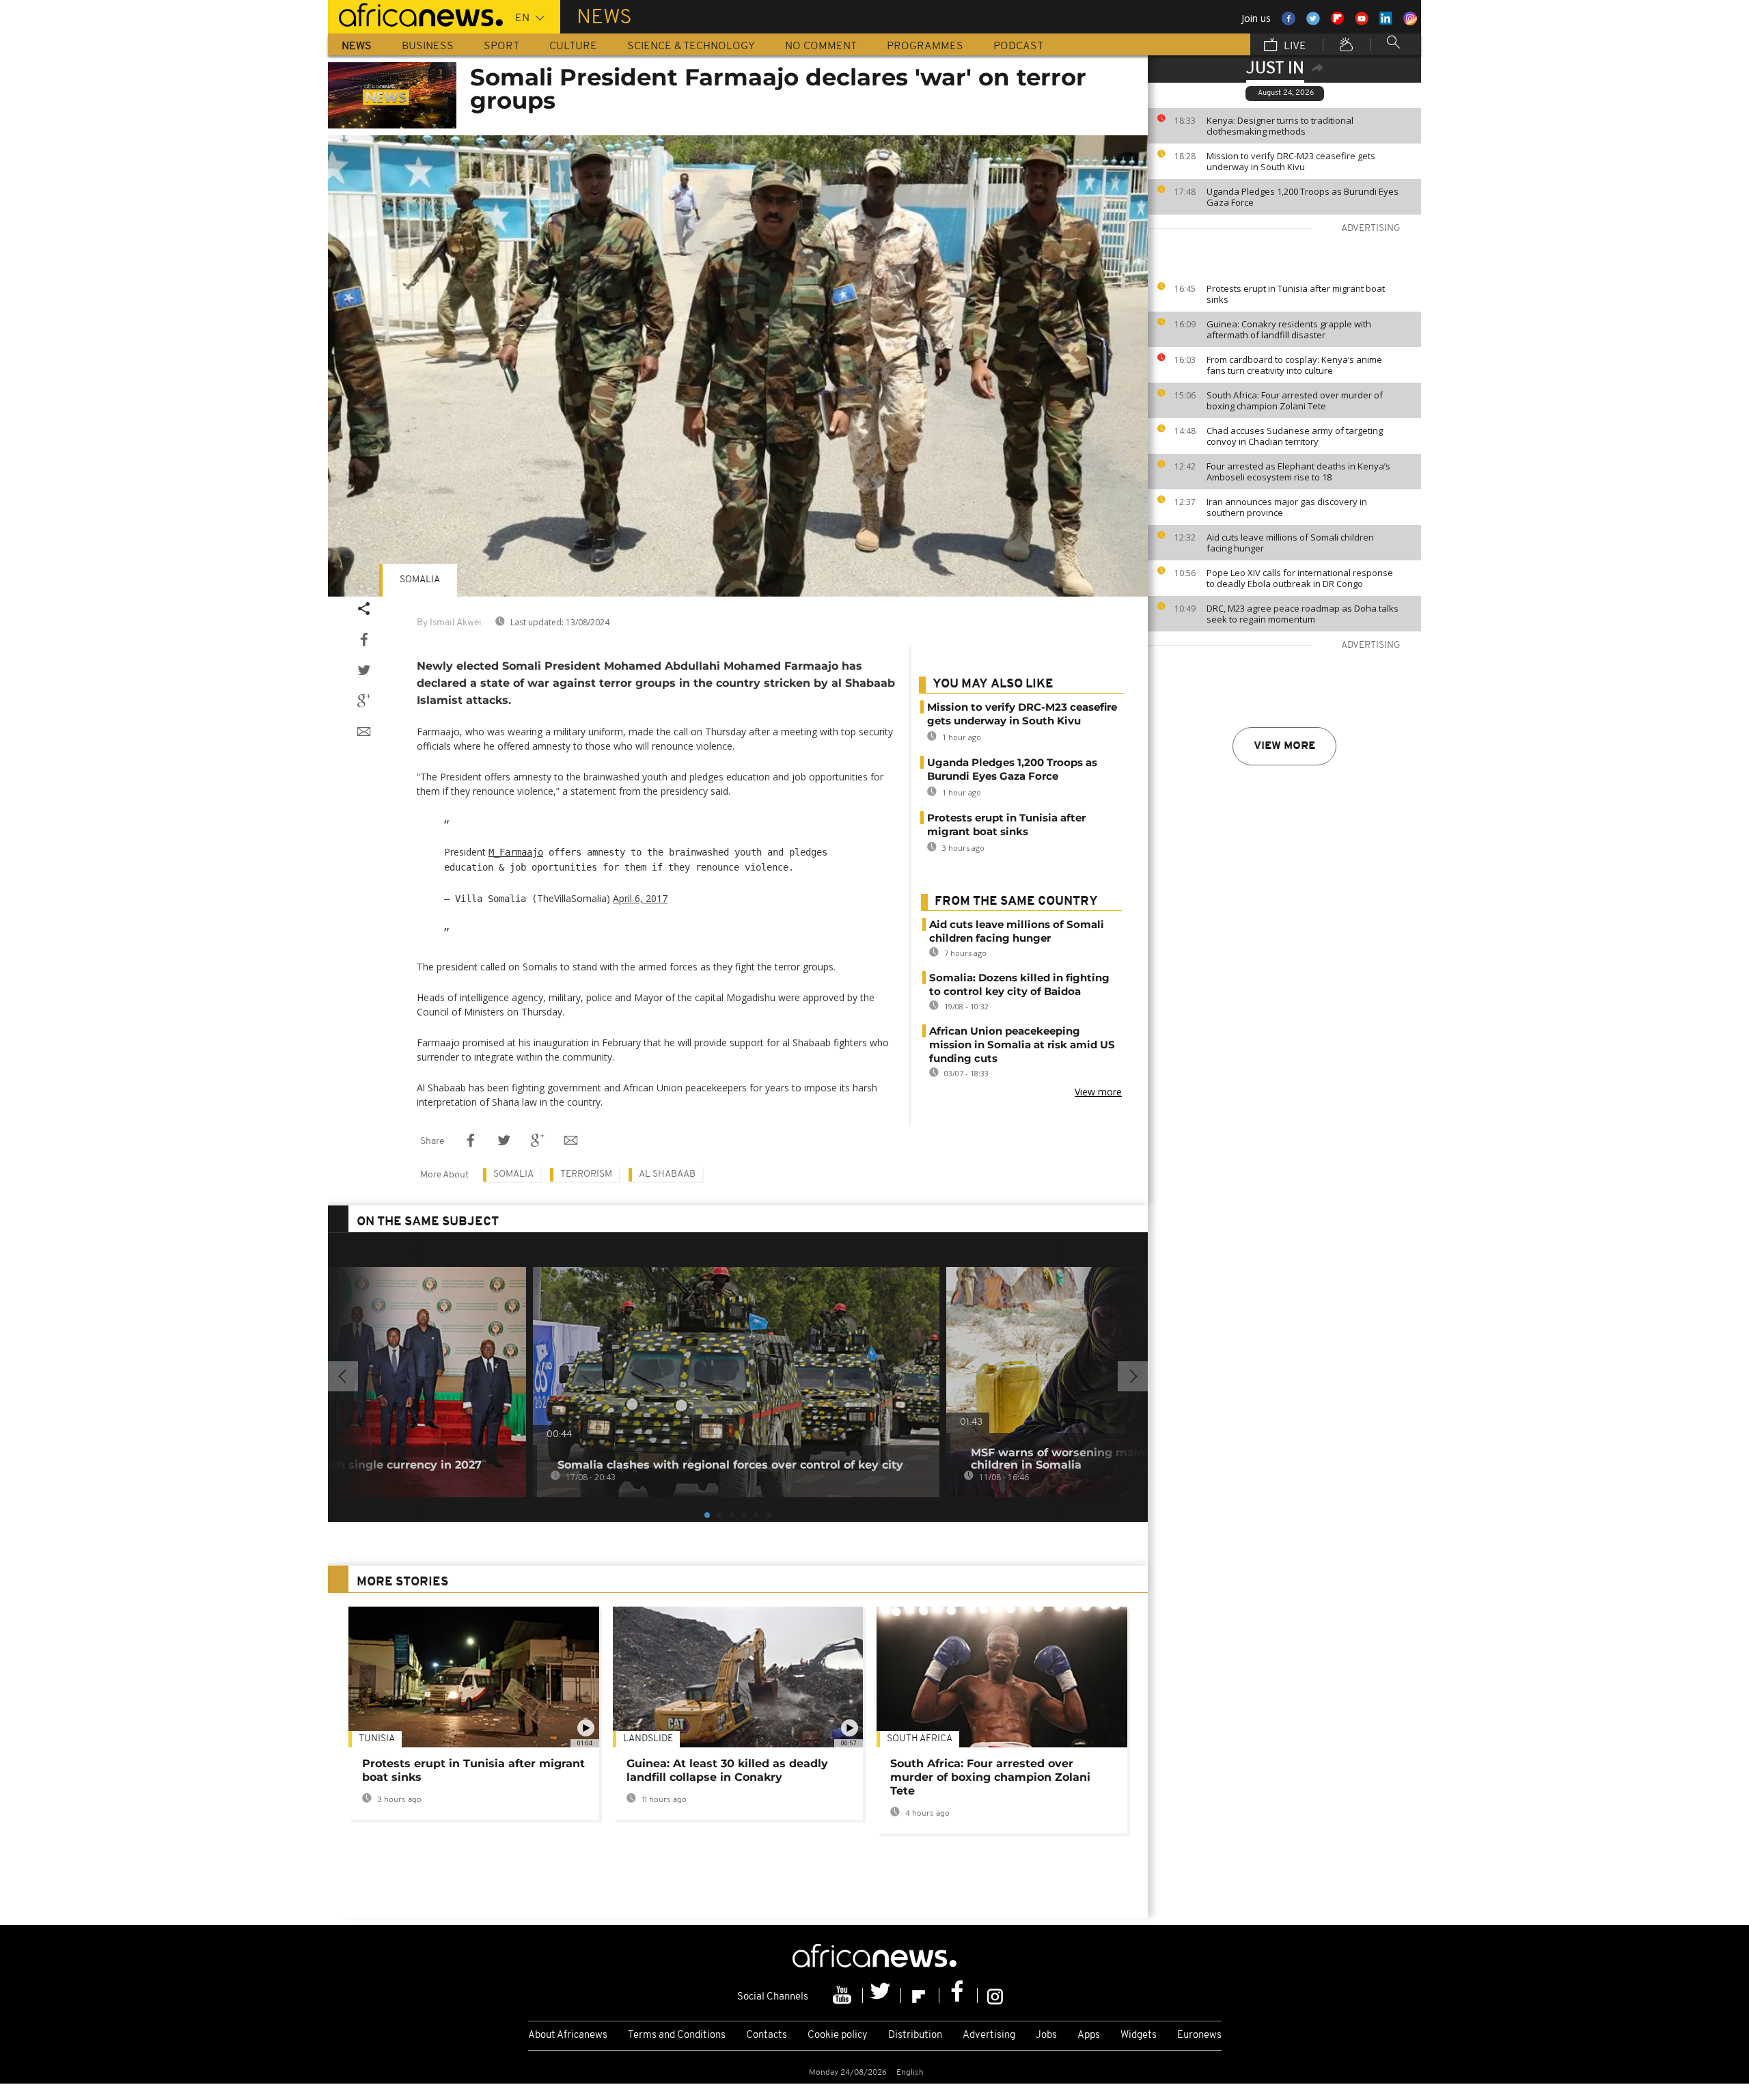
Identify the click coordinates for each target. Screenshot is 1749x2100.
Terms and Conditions (677, 2035)
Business (428, 46)
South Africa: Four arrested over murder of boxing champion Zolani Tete (1295, 400)
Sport (501, 46)
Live (1294, 46)
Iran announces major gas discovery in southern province (1287, 507)
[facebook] (959, 1995)
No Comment (821, 46)
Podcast (1018, 46)
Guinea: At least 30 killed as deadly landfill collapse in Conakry (727, 1770)
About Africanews (568, 2035)
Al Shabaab (667, 1174)
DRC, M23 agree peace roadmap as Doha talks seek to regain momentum (1303, 614)
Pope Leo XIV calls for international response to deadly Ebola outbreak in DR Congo (1300, 578)
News (357, 46)
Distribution (915, 2035)
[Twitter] (882, 1995)
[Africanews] (415, 14)
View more (1284, 746)
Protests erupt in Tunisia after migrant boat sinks (1296, 294)
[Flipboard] (920, 1995)
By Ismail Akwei (449, 623)
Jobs (1046, 2035)
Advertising (989, 2035)
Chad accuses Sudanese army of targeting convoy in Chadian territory (1295, 436)
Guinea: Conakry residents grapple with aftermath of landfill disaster (1289, 329)
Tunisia (377, 1739)
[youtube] (844, 1995)
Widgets (1139, 2035)
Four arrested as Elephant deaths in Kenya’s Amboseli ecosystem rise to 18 (1298, 472)
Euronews (1199, 2035)
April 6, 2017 (640, 898)
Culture (573, 46)
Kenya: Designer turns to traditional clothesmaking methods (1280, 126)
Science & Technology (691, 46)
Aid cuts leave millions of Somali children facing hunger (1290, 543)
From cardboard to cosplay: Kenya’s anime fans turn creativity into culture (1294, 365)
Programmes (925, 46)
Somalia (420, 580)
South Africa (920, 1739)
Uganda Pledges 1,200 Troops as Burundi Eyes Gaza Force (1303, 197)
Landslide (648, 1739)
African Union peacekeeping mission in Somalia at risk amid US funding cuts (1022, 1045)
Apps (1089, 2035)
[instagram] (995, 1995)
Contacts (767, 2035)
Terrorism (586, 1174)
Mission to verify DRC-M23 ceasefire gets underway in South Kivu (1291, 161)
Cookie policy (838, 2035)
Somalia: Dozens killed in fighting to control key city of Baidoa (1019, 984)
